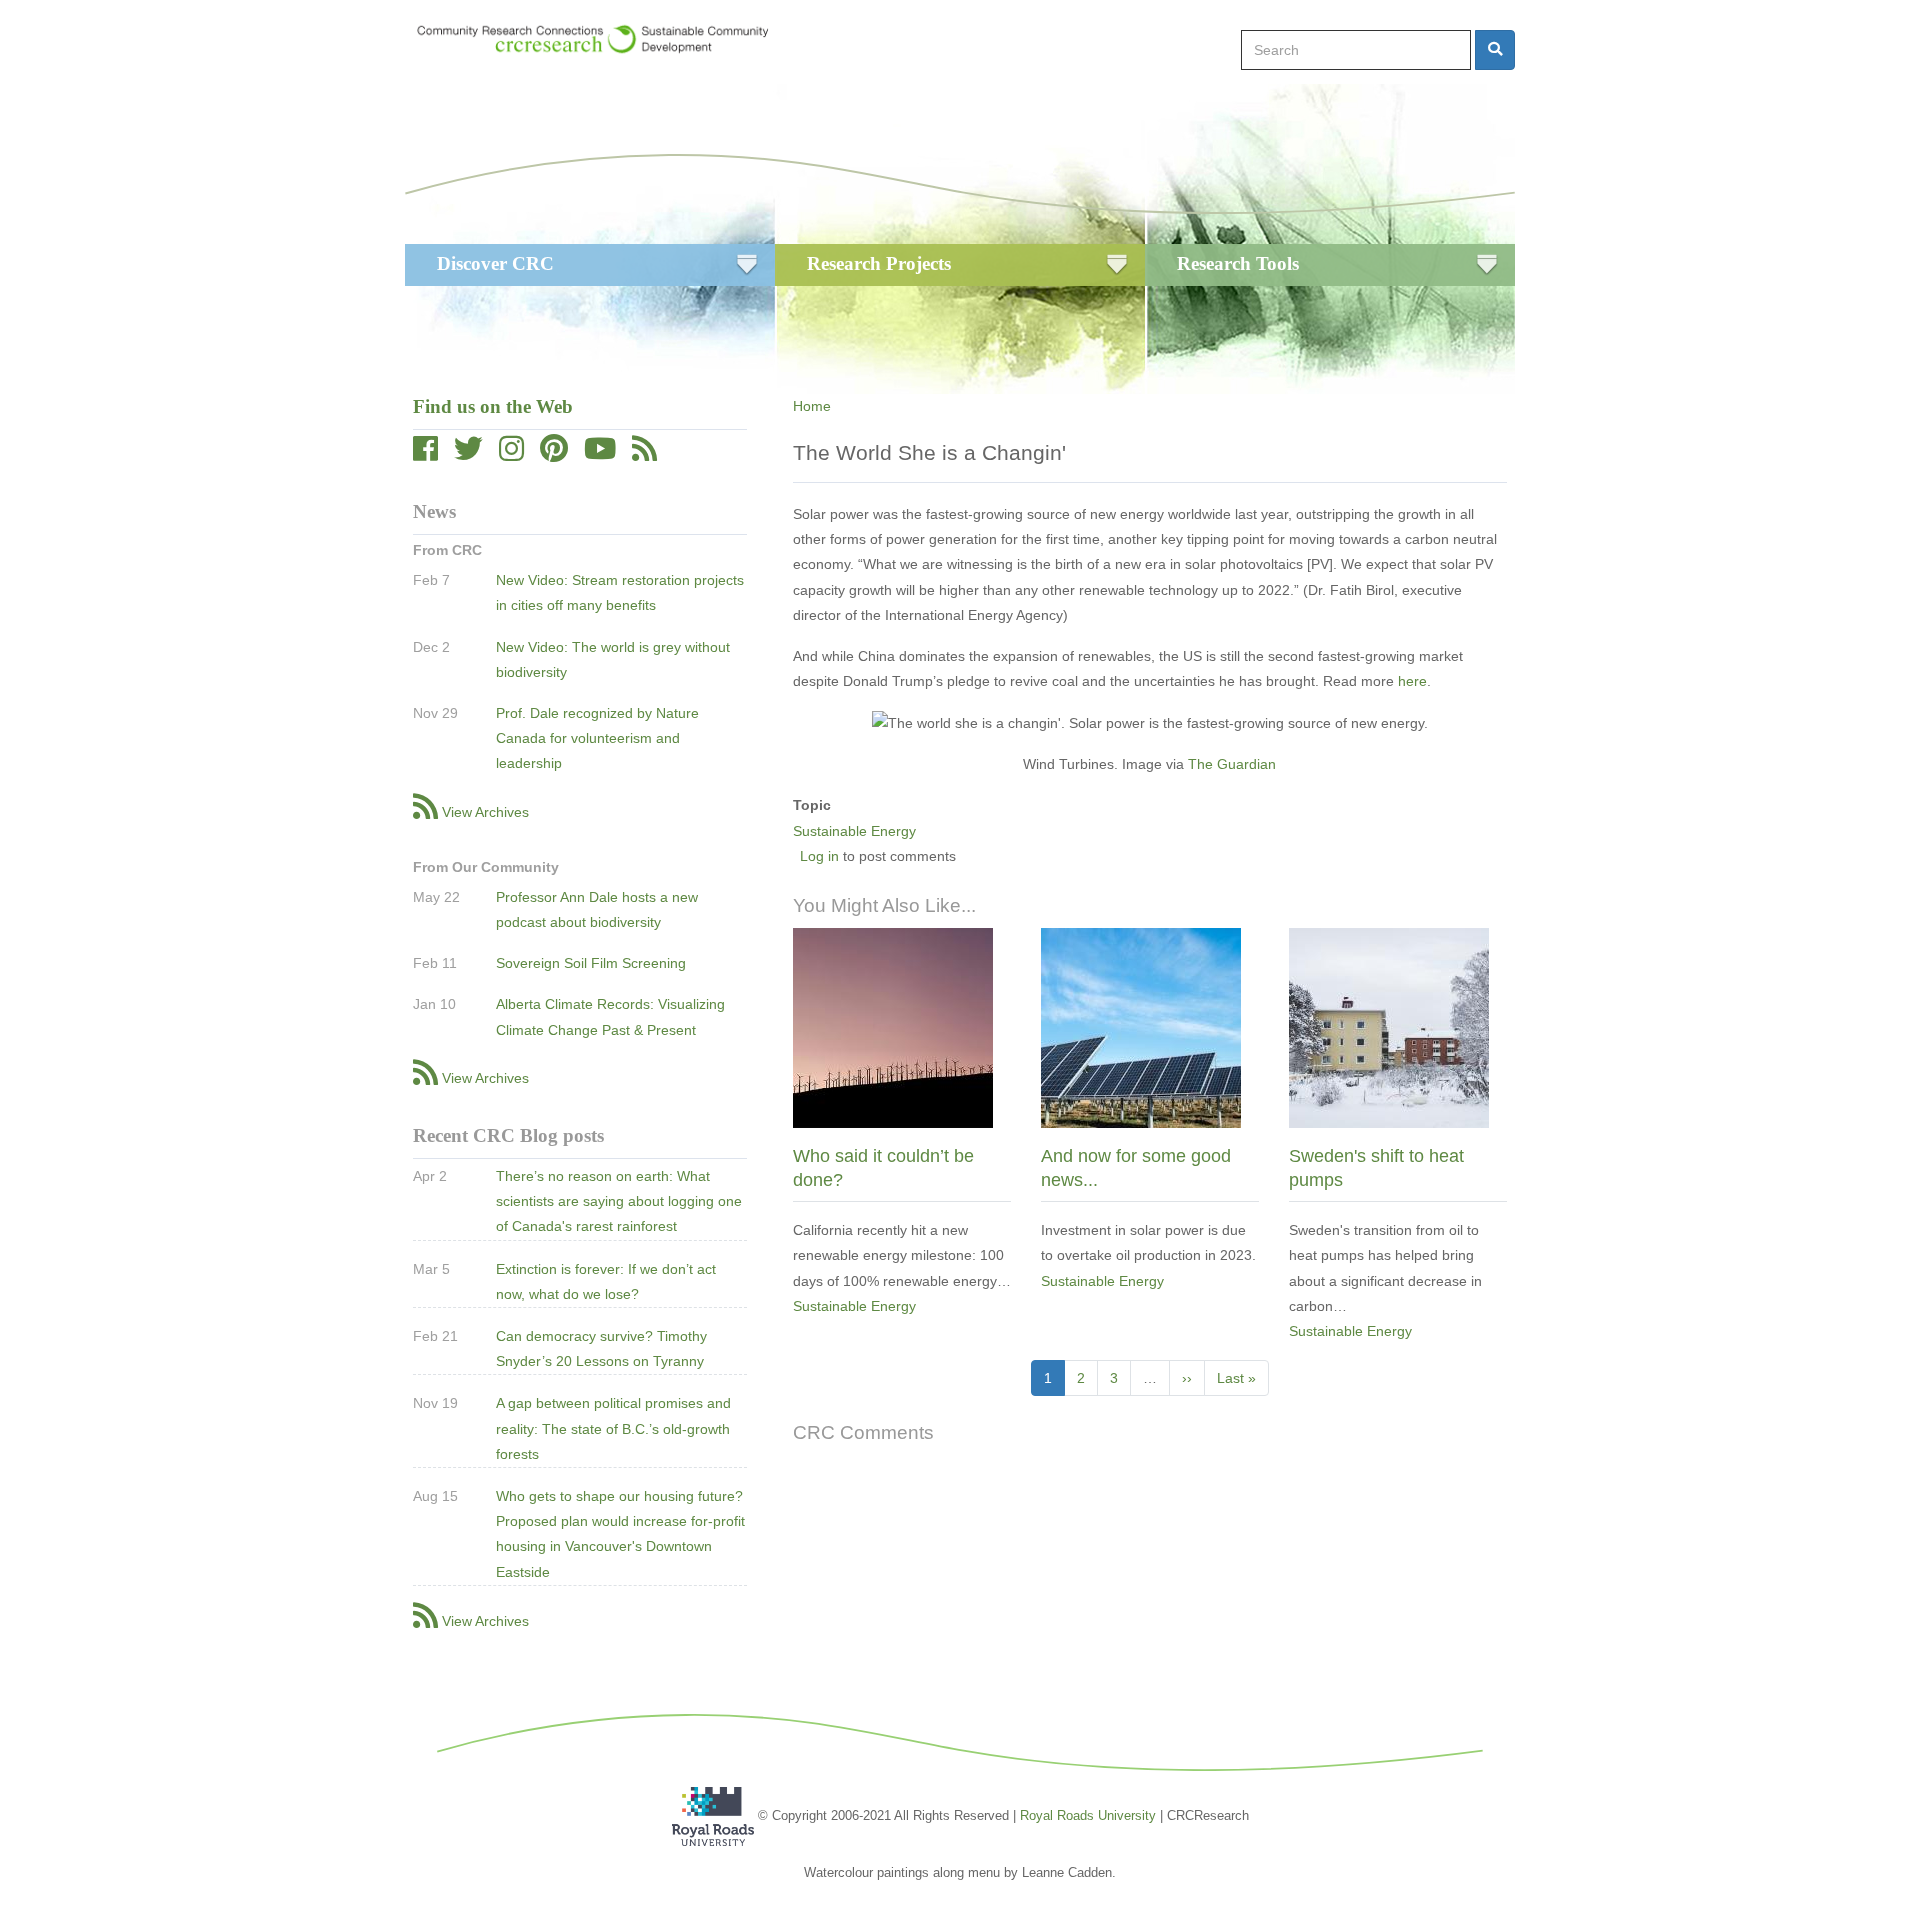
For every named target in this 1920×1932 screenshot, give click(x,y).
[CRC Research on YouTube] (600, 454)
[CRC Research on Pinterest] (554, 454)
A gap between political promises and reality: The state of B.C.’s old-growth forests (613, 1428)
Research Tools (1238, 263)
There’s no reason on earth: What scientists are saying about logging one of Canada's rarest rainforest (619, 1201)
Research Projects (879, 263)
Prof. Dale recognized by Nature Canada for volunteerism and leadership (597, 738)
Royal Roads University (1088, 1815)
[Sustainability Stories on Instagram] (511, 454)
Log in (819, 856)
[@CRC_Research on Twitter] (468, 454)
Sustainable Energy (854, 831)
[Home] (602, 39)
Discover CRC (495, 263)
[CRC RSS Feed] (644, 454)
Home (812, 406)
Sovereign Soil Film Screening (591, 963)
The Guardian (1232, 764)
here (1412, 681)
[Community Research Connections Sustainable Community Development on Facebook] (425, 454)
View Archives (485, 812)
